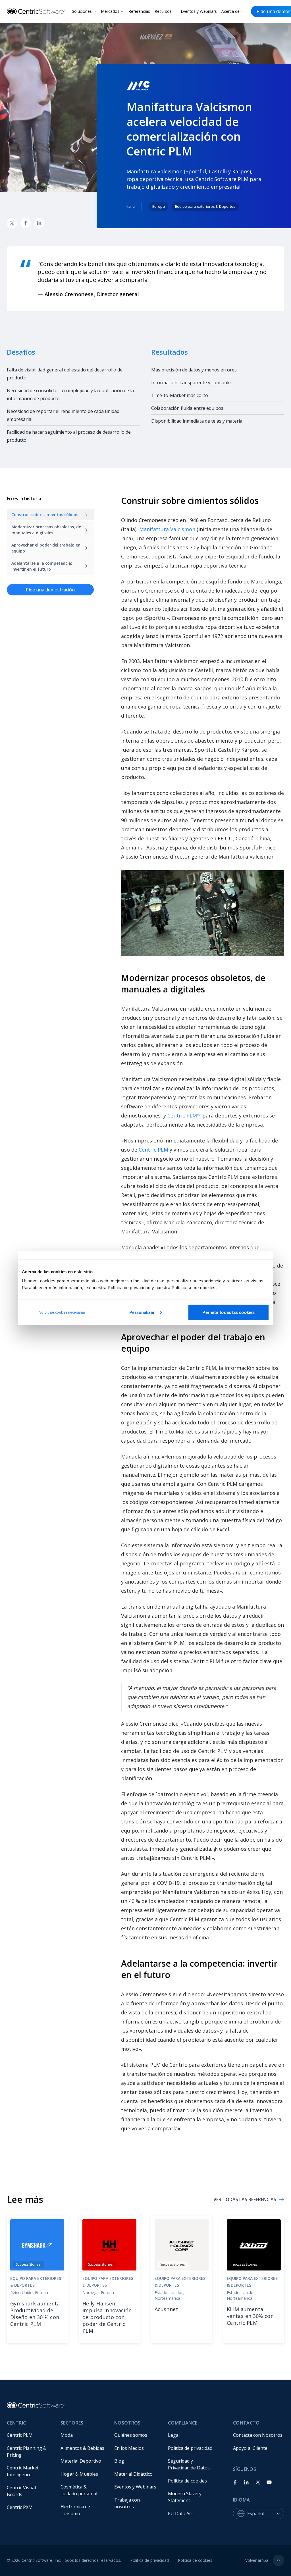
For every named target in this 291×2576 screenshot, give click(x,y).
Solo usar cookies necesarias (62, 1312)
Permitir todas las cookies (228, 1312)
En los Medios (129, 2448)
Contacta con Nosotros (258, 2435)
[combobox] (266, 2513)
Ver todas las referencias (245, 2199)
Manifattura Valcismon (167, 529)
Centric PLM (153, 1150)
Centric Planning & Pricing (27, 2452)
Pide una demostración (50, 590)
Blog (119, 2461)
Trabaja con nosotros (128, 2503)
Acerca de (230, 11)
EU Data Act (180, 2513)
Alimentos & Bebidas (82, 2448)
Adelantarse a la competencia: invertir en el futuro (42, 566)
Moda (67, 2435)
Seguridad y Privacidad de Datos (189, 2464)
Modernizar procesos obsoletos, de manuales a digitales (46, 530)
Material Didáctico (133, 2474)
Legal (174, 2435)
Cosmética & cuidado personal (79, 2490)
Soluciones (82, 11)
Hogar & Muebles (79, 2474)
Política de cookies (187, 2481)
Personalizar (142, 1312)
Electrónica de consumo (76, 2510)
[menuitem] (29, 2435)
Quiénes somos (131, 2435)
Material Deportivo (81, 2461)
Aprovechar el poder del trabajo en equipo (46, 548)
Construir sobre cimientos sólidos (45, 515)
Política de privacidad (190, 2448)
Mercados (110, 11)
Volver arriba (257, 2560)
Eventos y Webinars (199, 11)
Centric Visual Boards (22, 2491)
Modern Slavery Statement (185, 2497)
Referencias (139, 11)
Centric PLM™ (184, 1115)
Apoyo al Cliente (250, 2448)
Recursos (163, 11)
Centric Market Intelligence (23, 2471)
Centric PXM (20, 2507)
